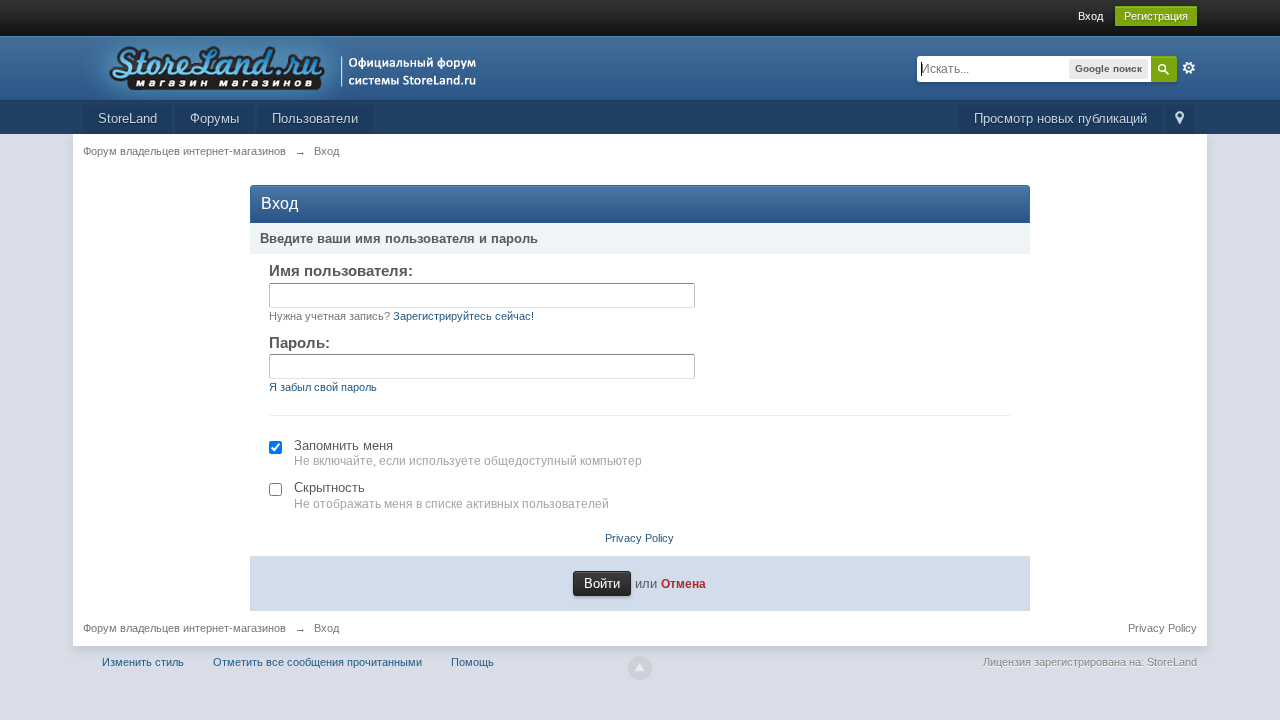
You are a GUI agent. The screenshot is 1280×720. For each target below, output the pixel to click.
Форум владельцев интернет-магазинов (184, 628)
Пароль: (299, 342)
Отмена (683, 583)
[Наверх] (640, 668)
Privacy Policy (639, 538)
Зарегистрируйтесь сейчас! (463, 316)
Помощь (472, 662)
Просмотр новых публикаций (1060, 118)
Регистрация (1156, 16)
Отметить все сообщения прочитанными (317, 662)
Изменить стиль (143, 662)
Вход (1090, 16)
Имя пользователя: (341, 270)
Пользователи (315, 118)
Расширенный (1189, 68)
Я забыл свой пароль (323, 387)
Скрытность (329, 487)
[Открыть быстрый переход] (1179, 119)
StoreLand (127, 118)
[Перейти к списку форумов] (285, 66)
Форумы (214, 118)
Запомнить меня (343, 445)
